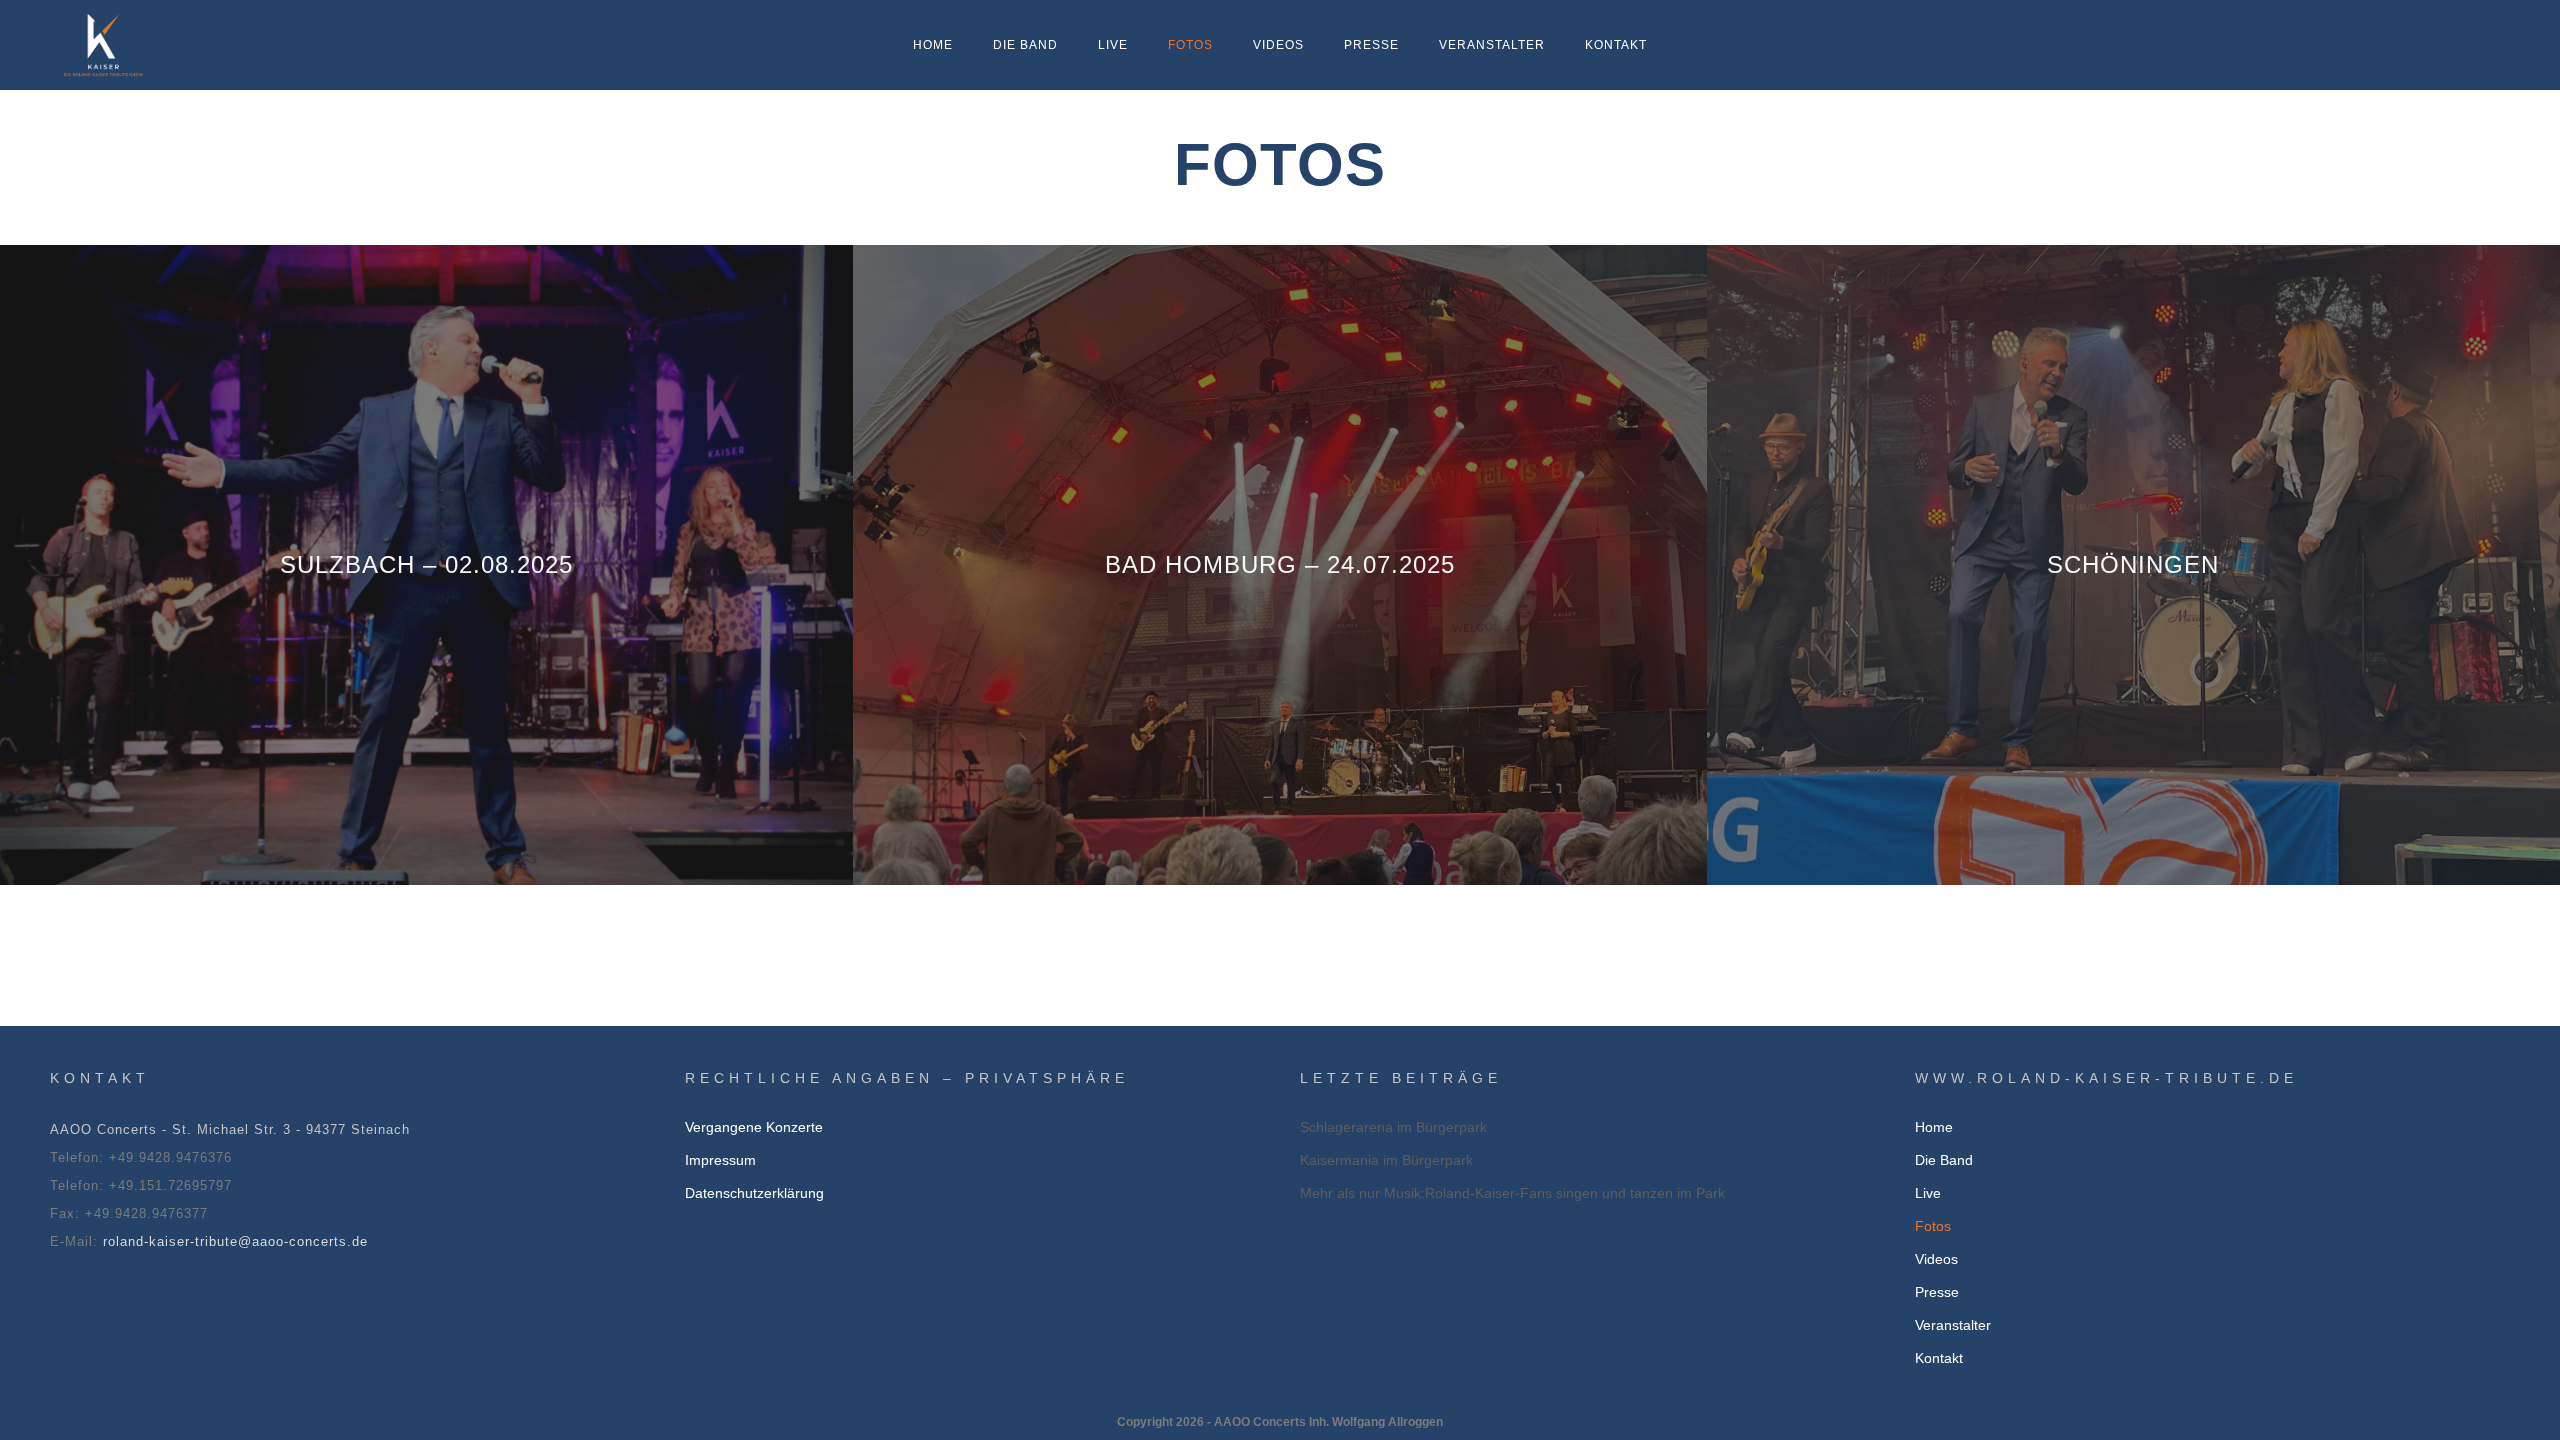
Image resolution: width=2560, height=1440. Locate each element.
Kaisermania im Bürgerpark (1386, 1160)
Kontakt (1616, 45)
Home (933, 45)
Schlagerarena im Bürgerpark (1393, 1127)
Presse (1371, 45)
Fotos (1190, 45)
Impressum (720, 1160)
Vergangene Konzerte (754, 1127)
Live (1113, 45)
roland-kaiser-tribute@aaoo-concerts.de (235, 1241)
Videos (1278, 45)
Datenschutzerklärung (754, 1193)
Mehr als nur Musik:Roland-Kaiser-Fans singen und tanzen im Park (1512, 1193)
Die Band (1025, 45)
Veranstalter (1492, 45)
